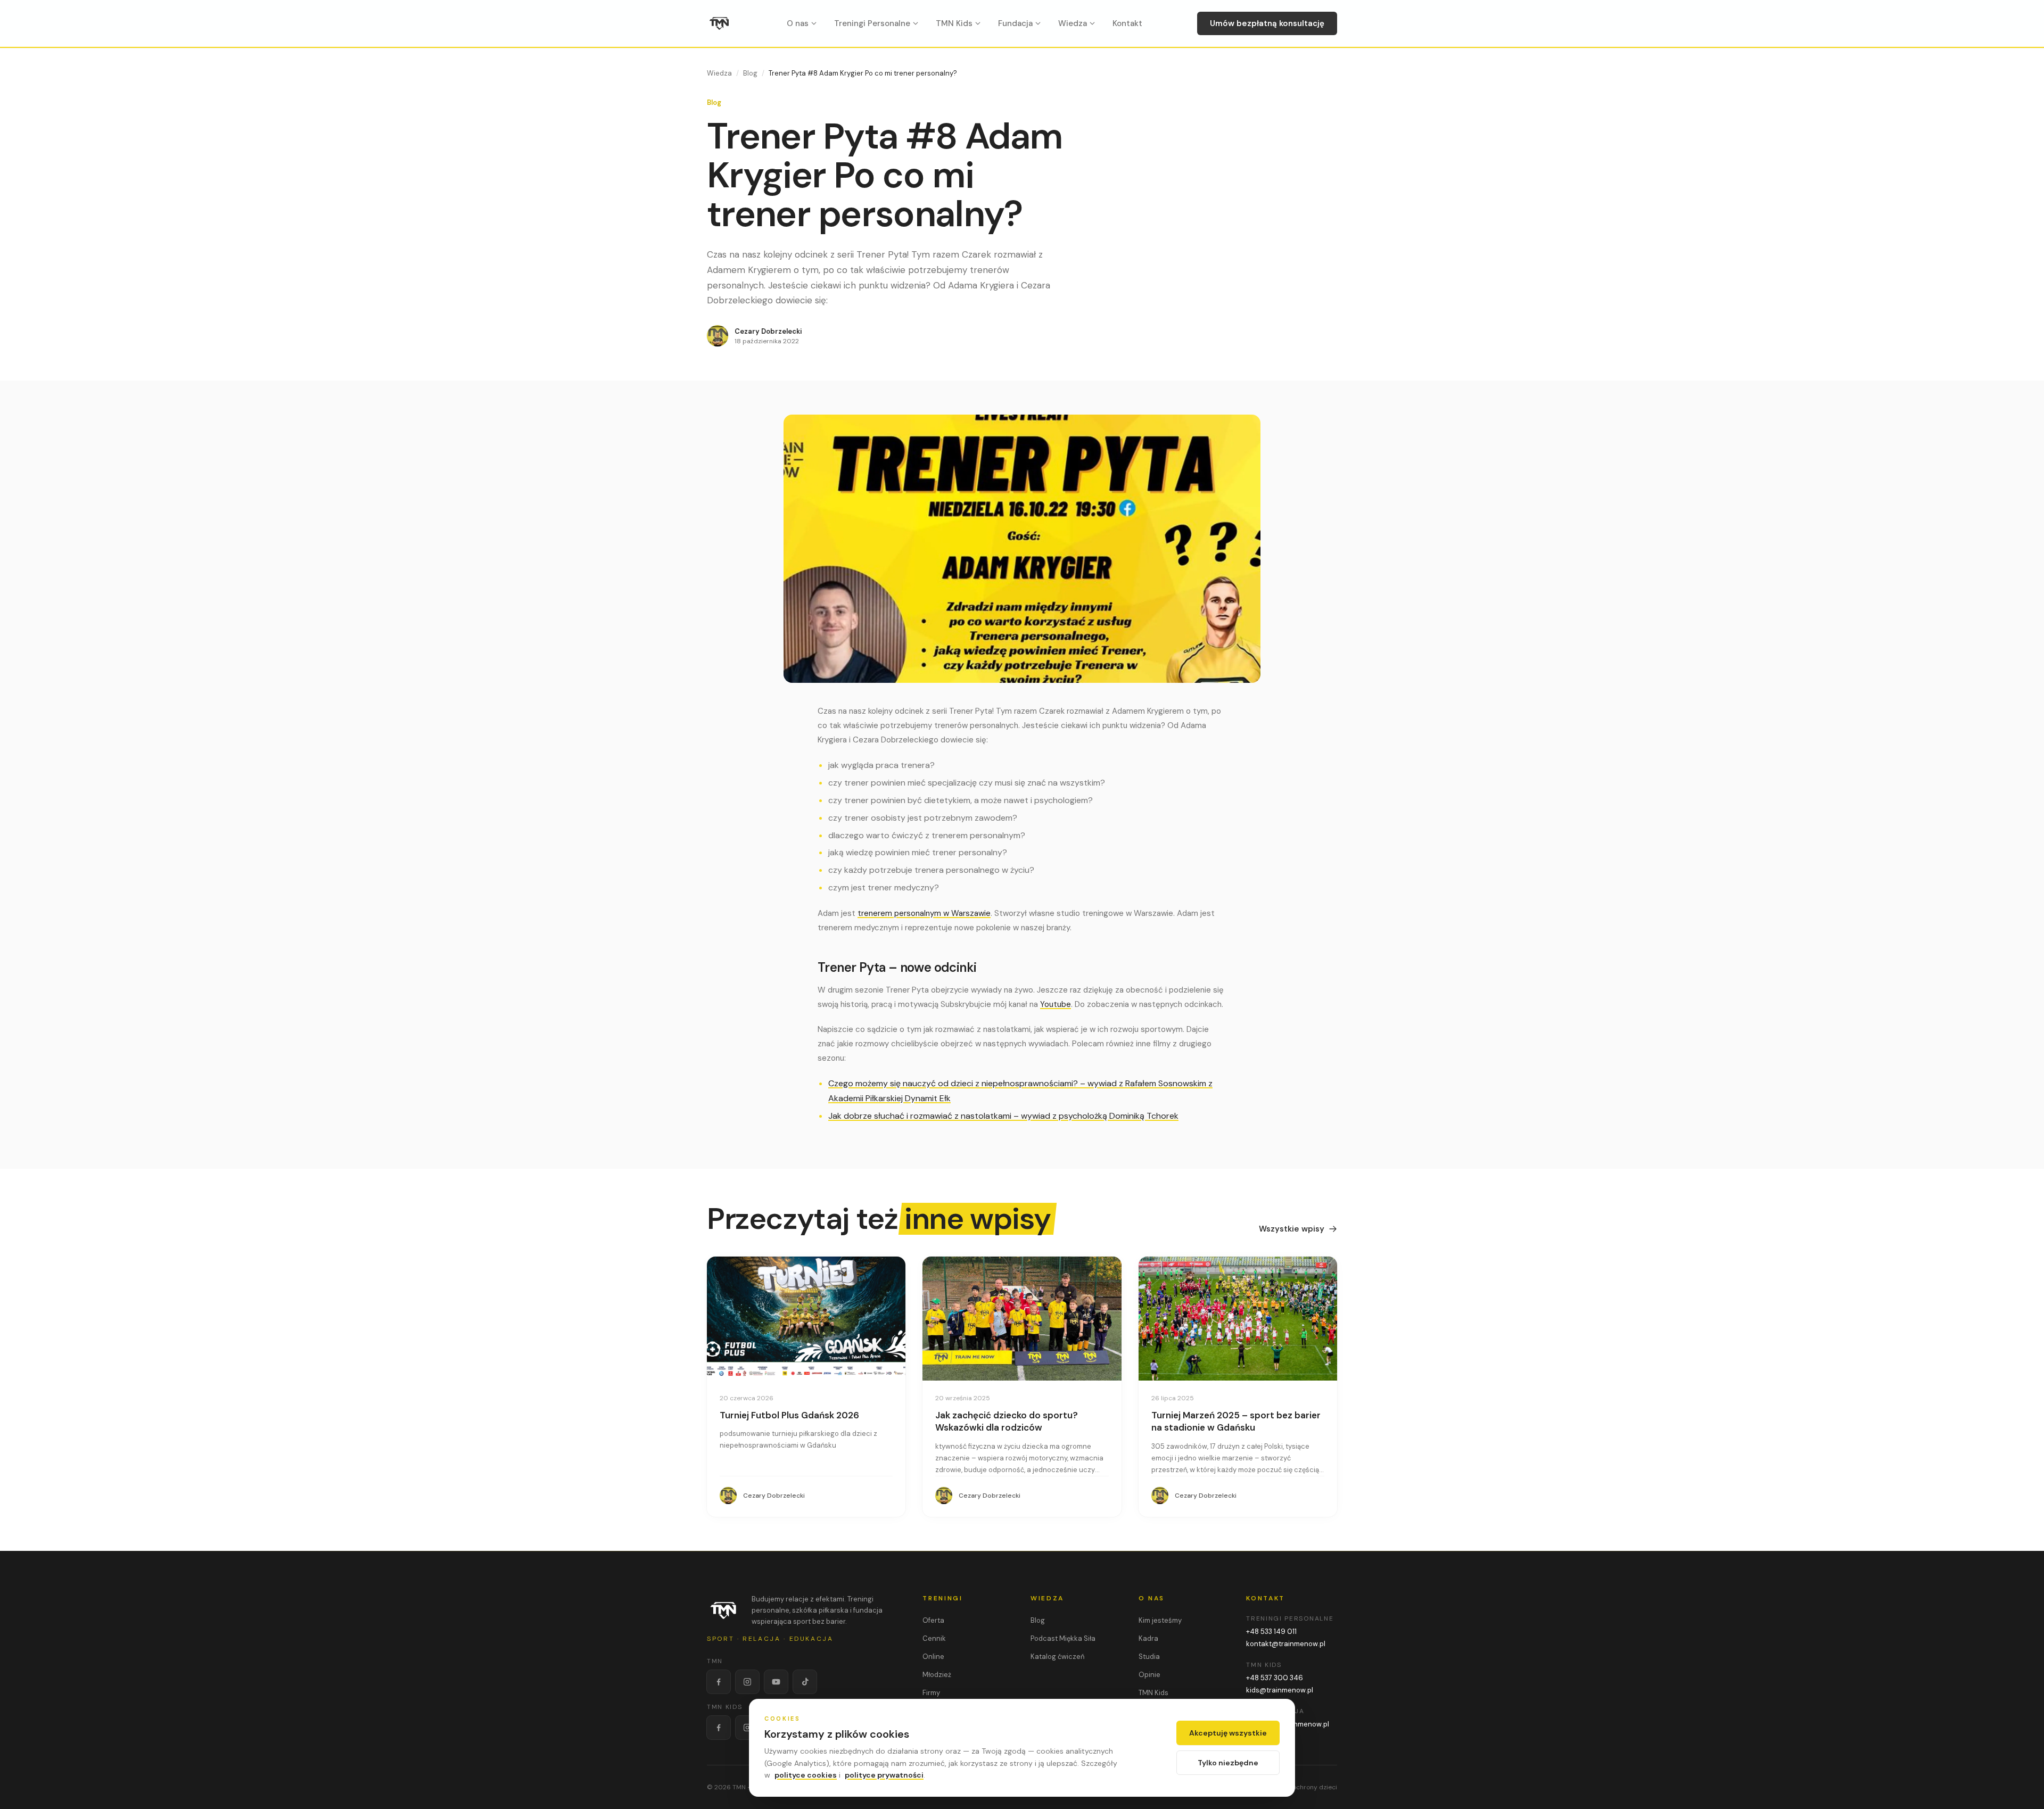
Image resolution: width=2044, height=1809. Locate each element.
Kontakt (1127, 23)
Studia (1149, 1657)
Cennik (934, 1638)
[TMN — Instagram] (747, 1682)
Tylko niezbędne (1228, 1763)
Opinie (1149, 1675)
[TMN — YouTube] (776, 1682)
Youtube (1056, 1004)
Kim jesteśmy (1160, 1620)
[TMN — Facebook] (719, 1682)
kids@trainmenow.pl (1280, 1690)
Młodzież (937, 1675)
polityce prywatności (884, 1775)
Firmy (931, 1693)
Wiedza (1073, 23)
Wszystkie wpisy (1292, 1229)
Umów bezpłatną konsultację (1267, 23)
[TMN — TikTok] (805, 1682)
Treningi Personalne (872, 23)
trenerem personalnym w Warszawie (924, 913)
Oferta (933, 1620)
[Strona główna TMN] (720, 23)
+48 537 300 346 (1275, 1678)
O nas (798, 23)
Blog (750, 73)
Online (933, 1657)
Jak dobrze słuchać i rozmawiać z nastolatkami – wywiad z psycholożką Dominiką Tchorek (1003, 1116)
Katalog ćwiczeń (1057, 1657)
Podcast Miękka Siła (1063, 1638)
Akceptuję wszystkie (1228, 1733)
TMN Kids (954, 23)
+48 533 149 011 (1271, 1632)
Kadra (1148, 1638)
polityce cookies (806, 1775)
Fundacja (1015, 23)
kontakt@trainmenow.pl (1286, 1644)
